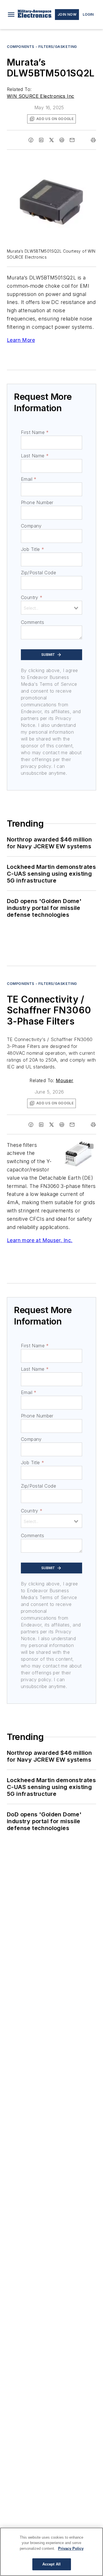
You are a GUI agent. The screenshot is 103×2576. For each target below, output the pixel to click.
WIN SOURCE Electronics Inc (40, 96)
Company (31, 526)
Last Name (35, 456)
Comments (32, 622)
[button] (11, 15)
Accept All (51, 2564)
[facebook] (31, 140)
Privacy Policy (71, 2548)
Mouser (65, 1080)
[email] (72, 140)
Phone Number (37, 502)
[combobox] (51, 608)
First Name (35, 432)
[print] (93, 140)
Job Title (32, 549)
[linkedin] (41, 140)
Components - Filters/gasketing (42, 47)
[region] (51, 2552)
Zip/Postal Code (38, 573)
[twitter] (51, 140)
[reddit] (62, 140)
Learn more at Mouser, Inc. (40, 1240)
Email (29, 479)
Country (32, 597)
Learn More (21, 340)
